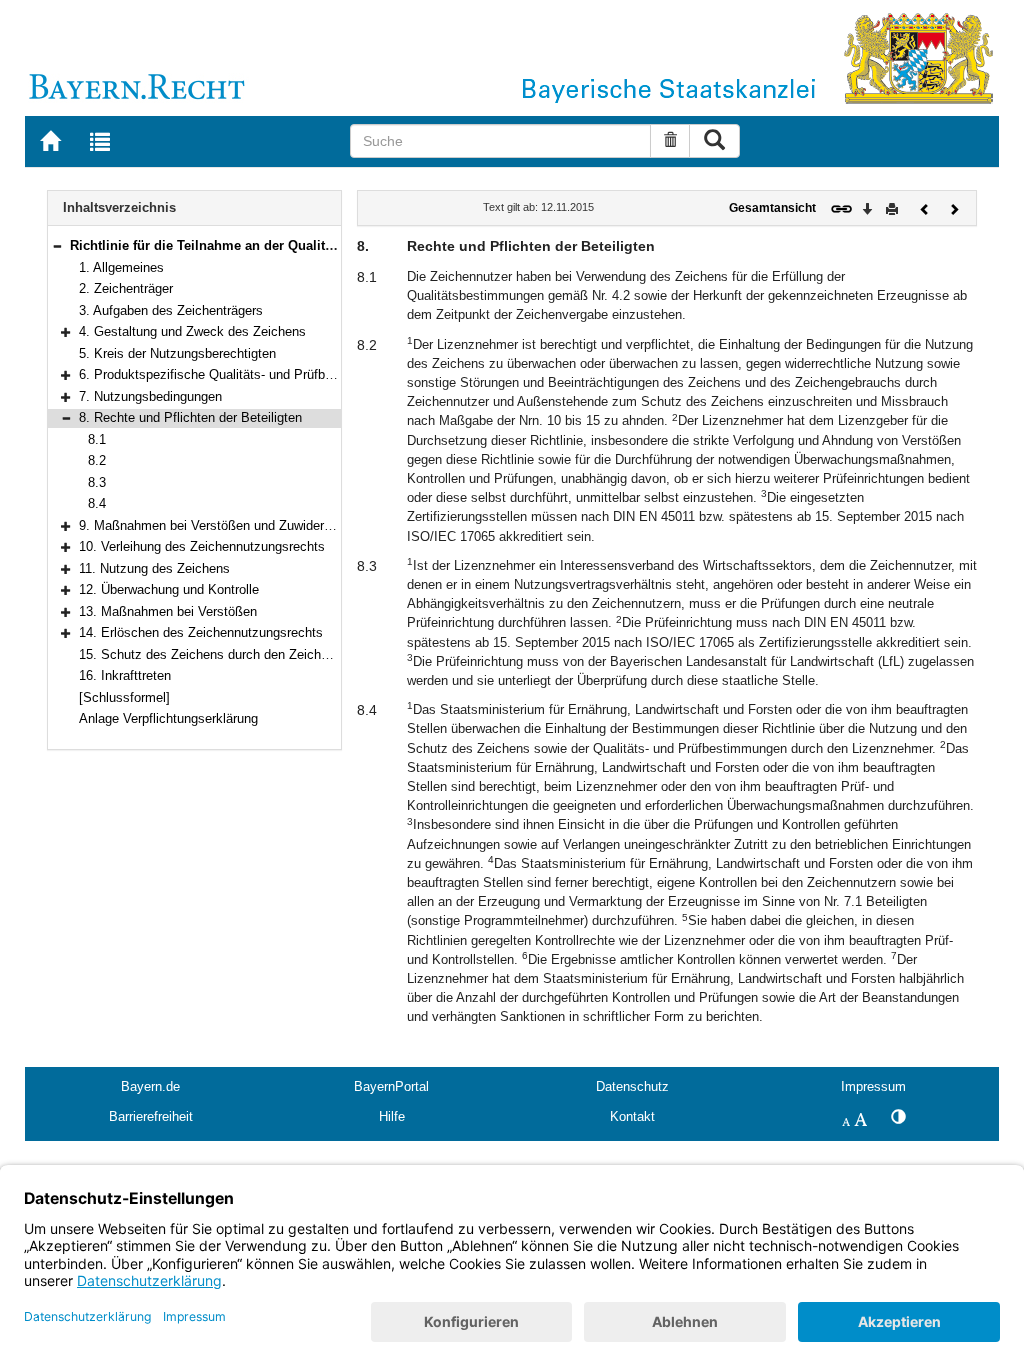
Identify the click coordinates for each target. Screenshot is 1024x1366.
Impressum (873, 1086)
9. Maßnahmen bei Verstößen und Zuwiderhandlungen (234, 525)
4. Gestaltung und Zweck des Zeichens (192, 331)
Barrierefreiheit (151, 1116)
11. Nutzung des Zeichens (154, 568)
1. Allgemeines (121, 267)
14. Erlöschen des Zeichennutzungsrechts (201, 632)
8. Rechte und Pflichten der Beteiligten (190, 417)
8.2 (97, 460)
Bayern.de (150, 1086)
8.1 (97, 439)
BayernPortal (391, 1086)
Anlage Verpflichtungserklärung (168, 718)
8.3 (97, 482)
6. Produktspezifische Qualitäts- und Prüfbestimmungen (241, 374)
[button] (57, 245)
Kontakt (632, 1116)
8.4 (97, 503)
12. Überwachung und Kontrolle (169, 589)
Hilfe (392, 1116)
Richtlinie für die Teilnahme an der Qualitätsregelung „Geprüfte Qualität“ (295, 245)
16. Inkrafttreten (125, 675)
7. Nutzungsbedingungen (150, 396)
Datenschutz (632, 1086)
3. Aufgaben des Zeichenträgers (171, 310)
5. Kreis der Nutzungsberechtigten (177, 353)
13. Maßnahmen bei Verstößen (168, 611)
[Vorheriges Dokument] (925, 207)
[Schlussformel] (124, 697)
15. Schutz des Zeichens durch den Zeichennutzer (225, 654)
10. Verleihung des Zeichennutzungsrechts (202, 546)
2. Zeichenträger (126, 288)
